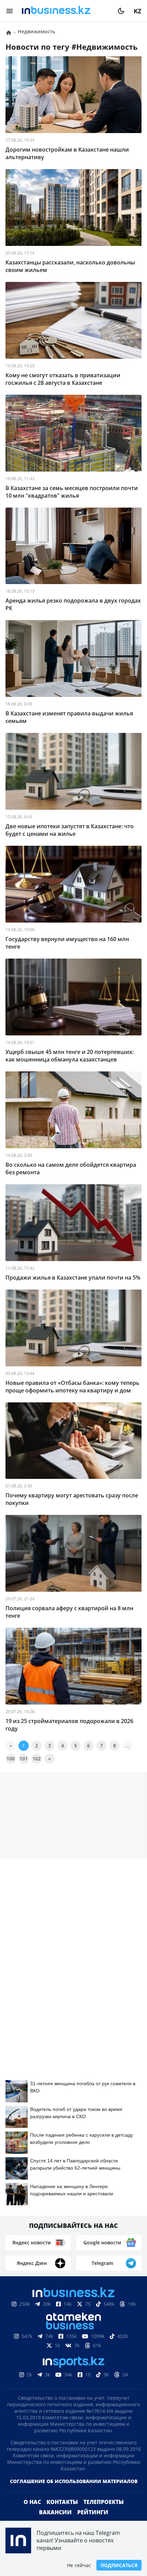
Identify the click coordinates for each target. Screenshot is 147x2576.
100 (11, 1759)
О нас (32, 2513)
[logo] (65, 11)
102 (37, 1759)
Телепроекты (104, 2513)
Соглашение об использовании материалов (74, 2492)
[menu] (10, 11)
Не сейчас (79, 2565)
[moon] (121, 11)
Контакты (62, 2513)
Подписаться (119, 2565)
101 (24, 1759)
